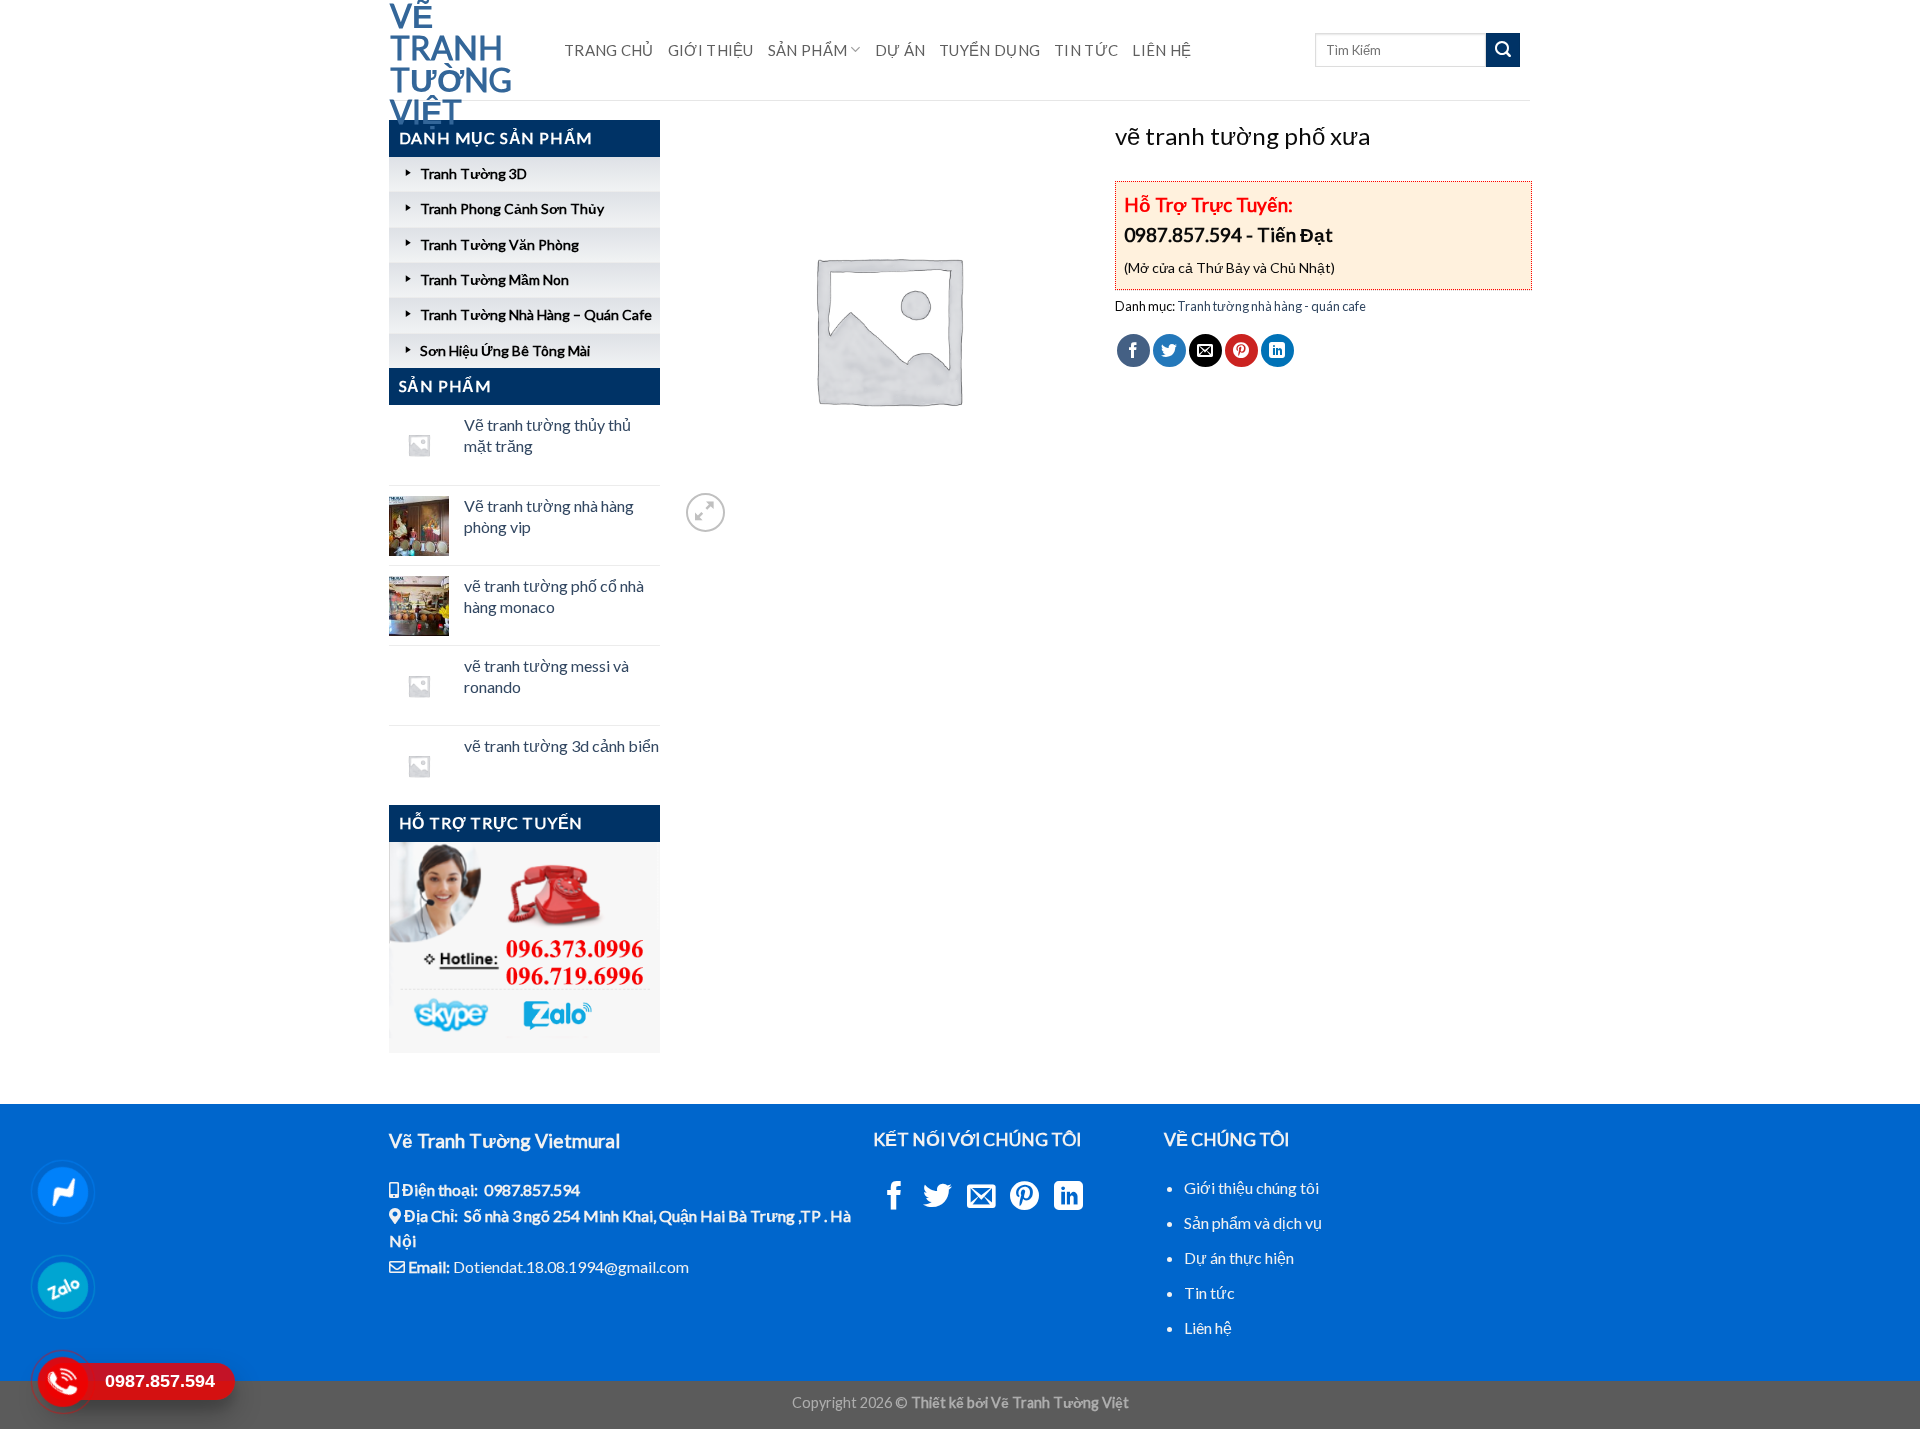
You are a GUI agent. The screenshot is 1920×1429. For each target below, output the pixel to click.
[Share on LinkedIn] (1277, 350)
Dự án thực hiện (1239, 1257)
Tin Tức (1086, 50)
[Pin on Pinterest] (1241, 350)
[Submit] (1503, 50)
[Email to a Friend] (1205, 350)
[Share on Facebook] (1133, 350)
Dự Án (900, 50)
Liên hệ (1161, 50)
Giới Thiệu (711, 50)
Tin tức (1209, 1292)
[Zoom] (705, 512)
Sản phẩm (807, 50)
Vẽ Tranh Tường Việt (451, 64)
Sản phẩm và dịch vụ (1253, 1222)
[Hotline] (62, 1382)
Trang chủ (609, 50)
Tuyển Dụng (989, 50)
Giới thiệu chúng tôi (1251, 1187)
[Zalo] (62, 1287)
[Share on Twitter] (1169, 350)
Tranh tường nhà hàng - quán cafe (1271, 306)
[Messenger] (62, 1192)
